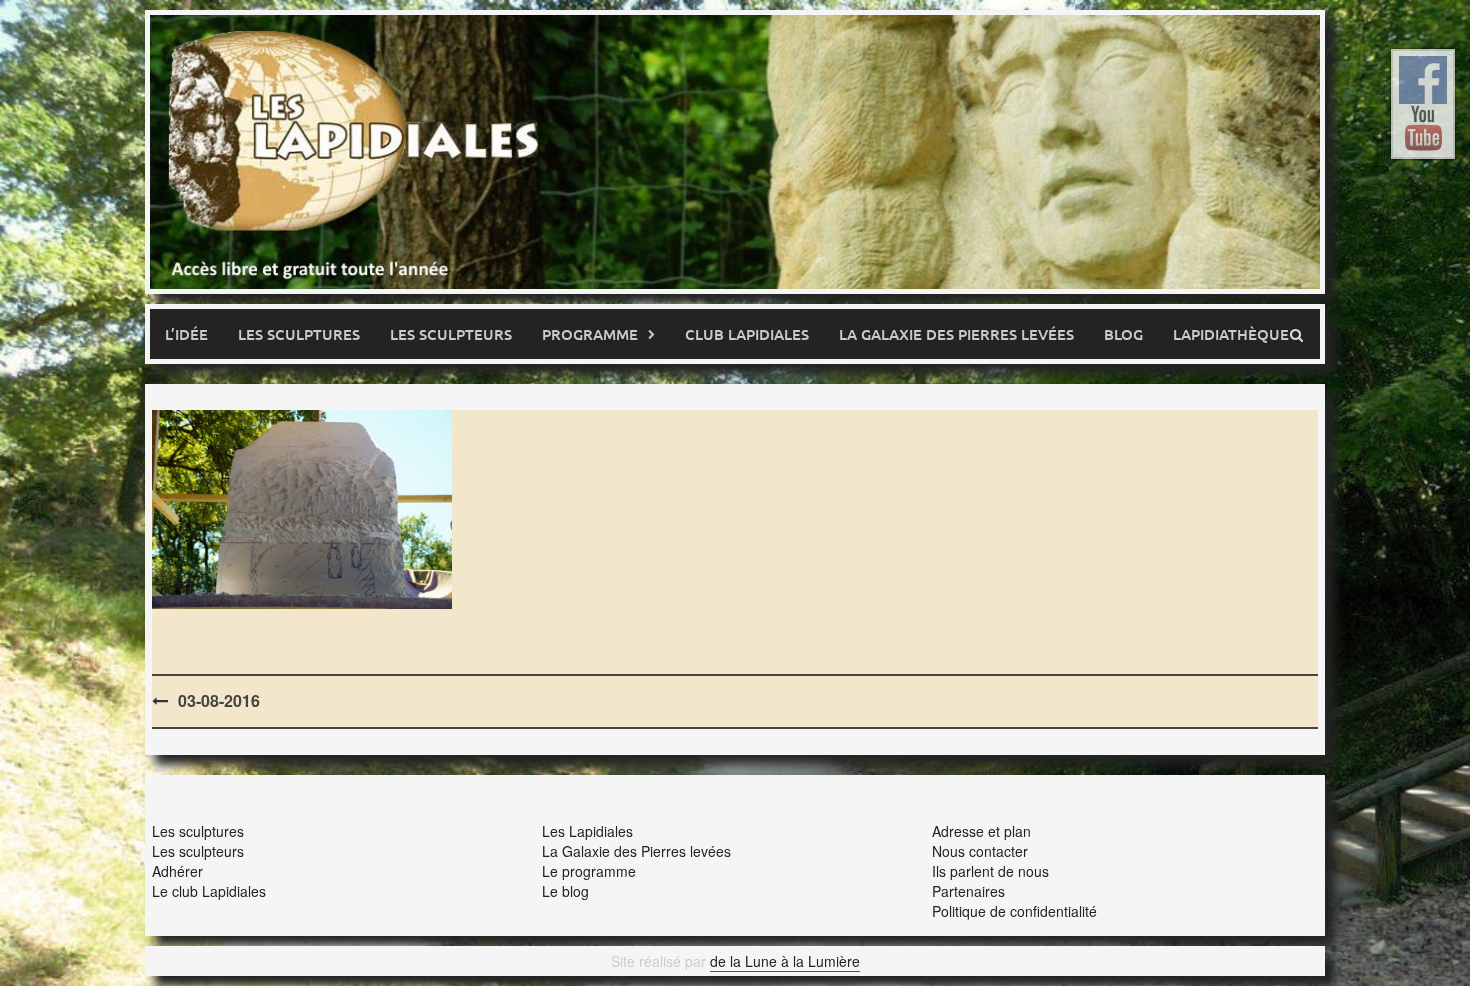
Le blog (565, 891)
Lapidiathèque (1231, 334)
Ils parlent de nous (990, 871)
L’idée (186, 334)
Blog (1123, 334)
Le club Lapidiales (209, 891)
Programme (590, 334)
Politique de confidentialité (1014, 911)
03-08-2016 (219, 700)
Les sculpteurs (451, 334)
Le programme (589, 871)
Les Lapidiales (587, 831)
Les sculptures (299, 334)
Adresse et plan (981, 831)
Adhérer (177, 871)
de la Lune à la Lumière (785, 961)
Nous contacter (980, 851)
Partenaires (968, 891)
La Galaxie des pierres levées (956, 334)
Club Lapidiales (747, 334)
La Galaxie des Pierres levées (636, 851)
